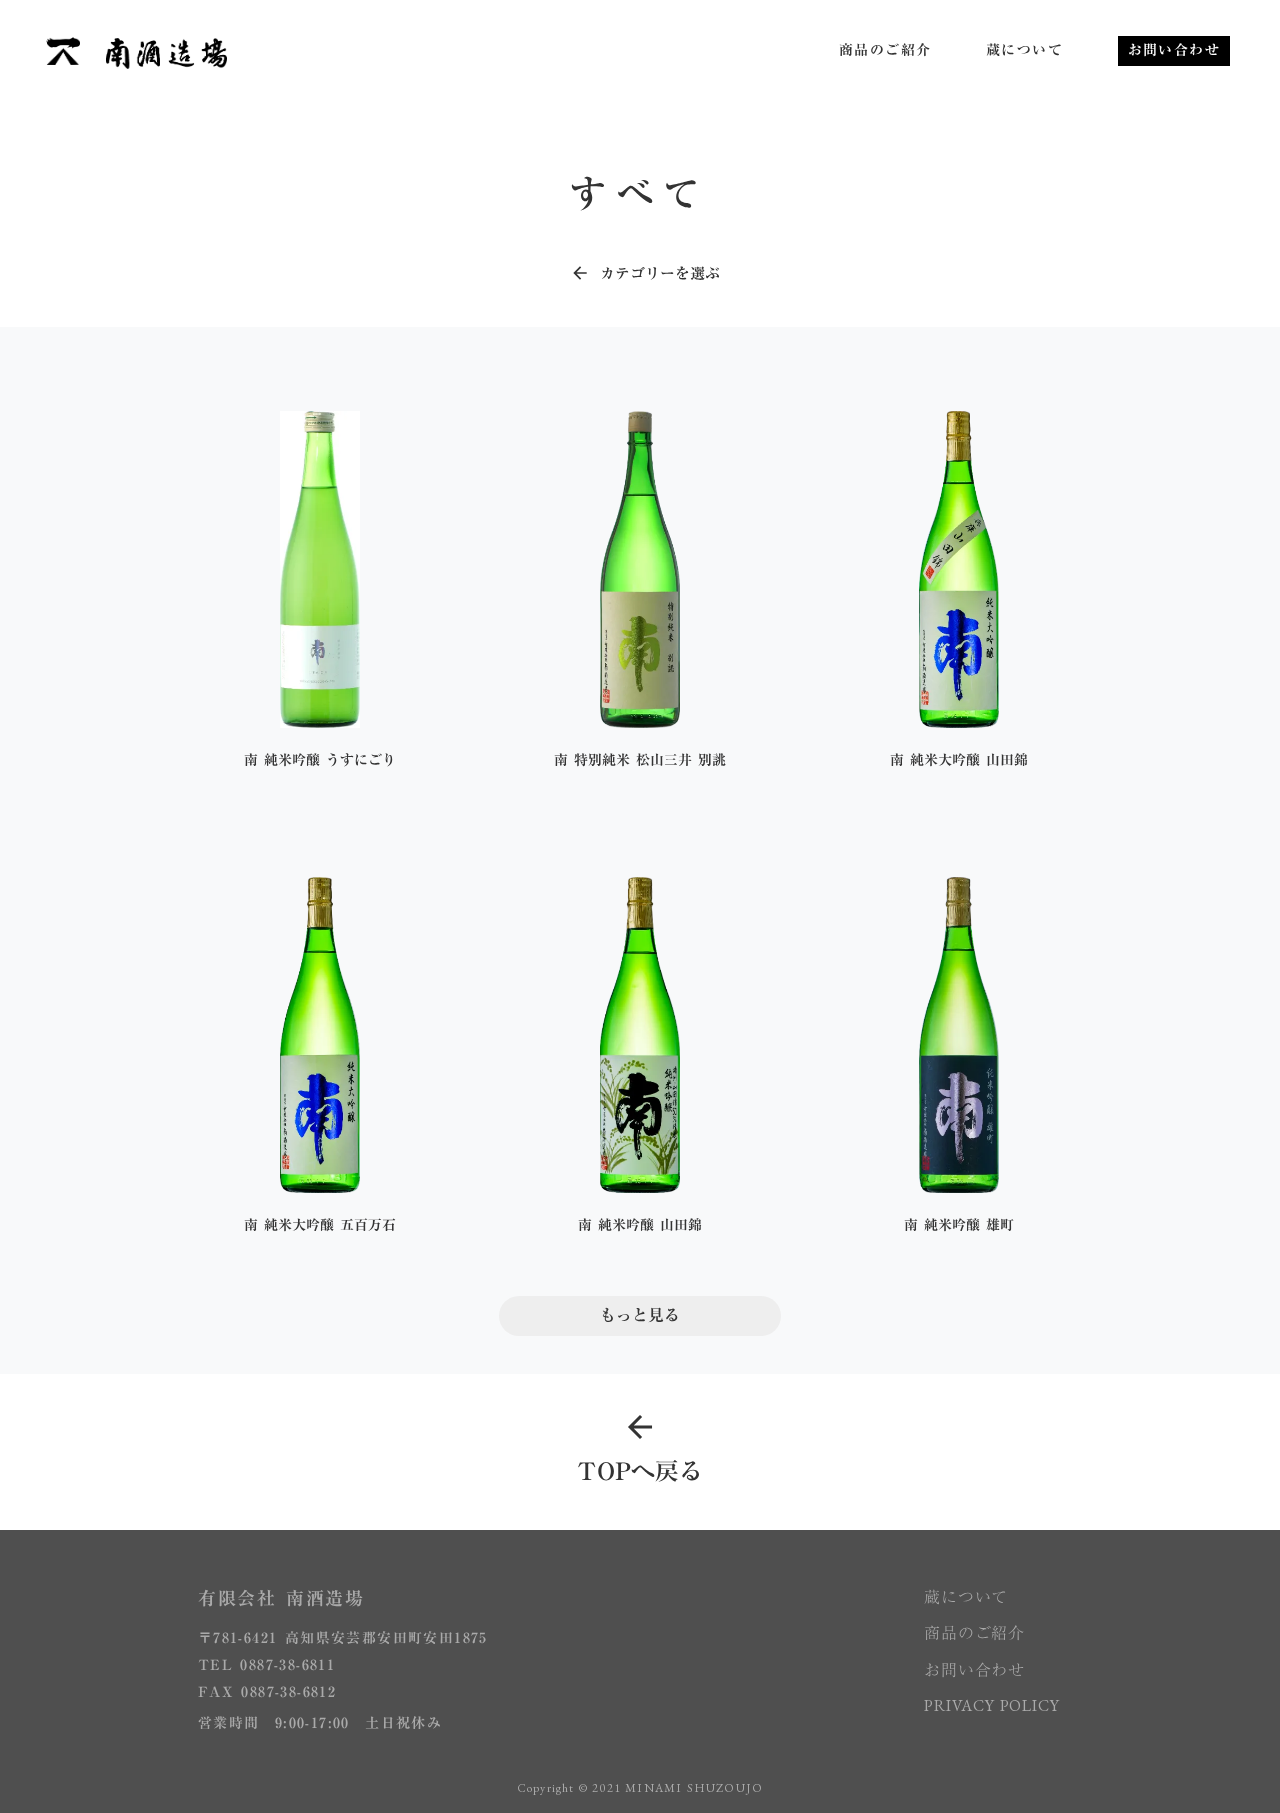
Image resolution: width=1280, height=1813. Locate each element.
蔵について (966, 1597)
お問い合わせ (974, 1670)
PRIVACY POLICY (994, 1705)
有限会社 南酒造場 (281, 1598)
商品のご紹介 (974, 1633)
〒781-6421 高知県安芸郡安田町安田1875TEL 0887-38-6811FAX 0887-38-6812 (343, 1665)
